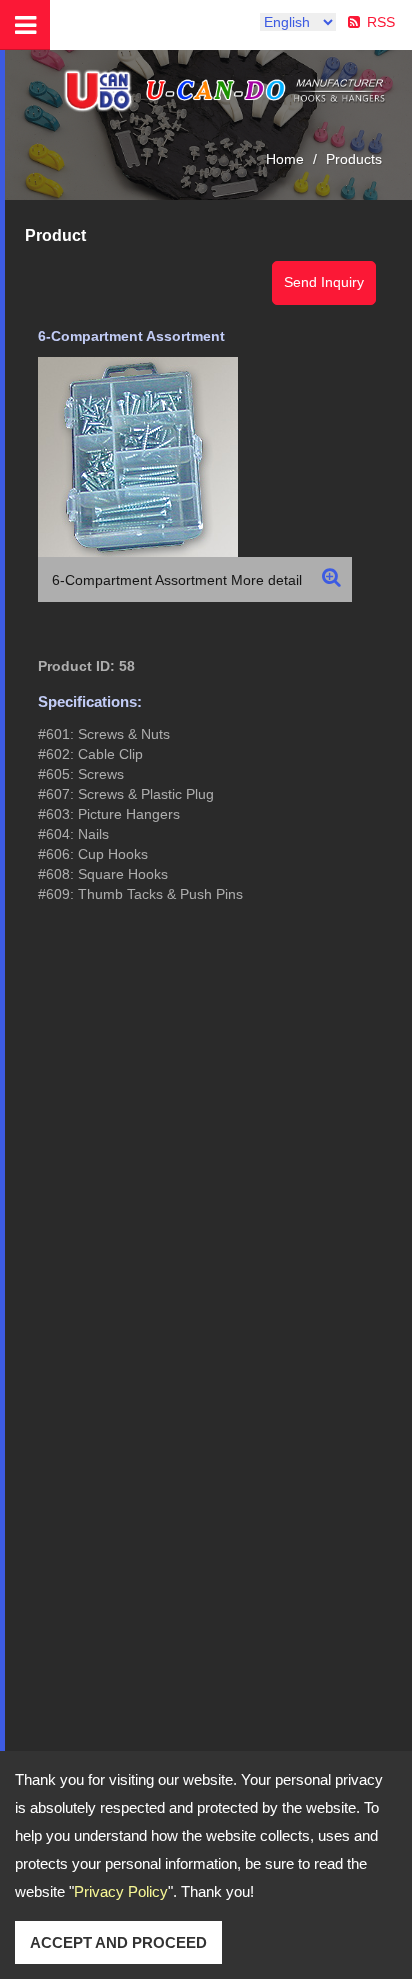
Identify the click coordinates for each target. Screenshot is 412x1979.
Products (354, 159)
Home (285, 159)
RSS (381, 22)
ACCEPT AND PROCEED (118, 1942)
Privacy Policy (121, 1891)
